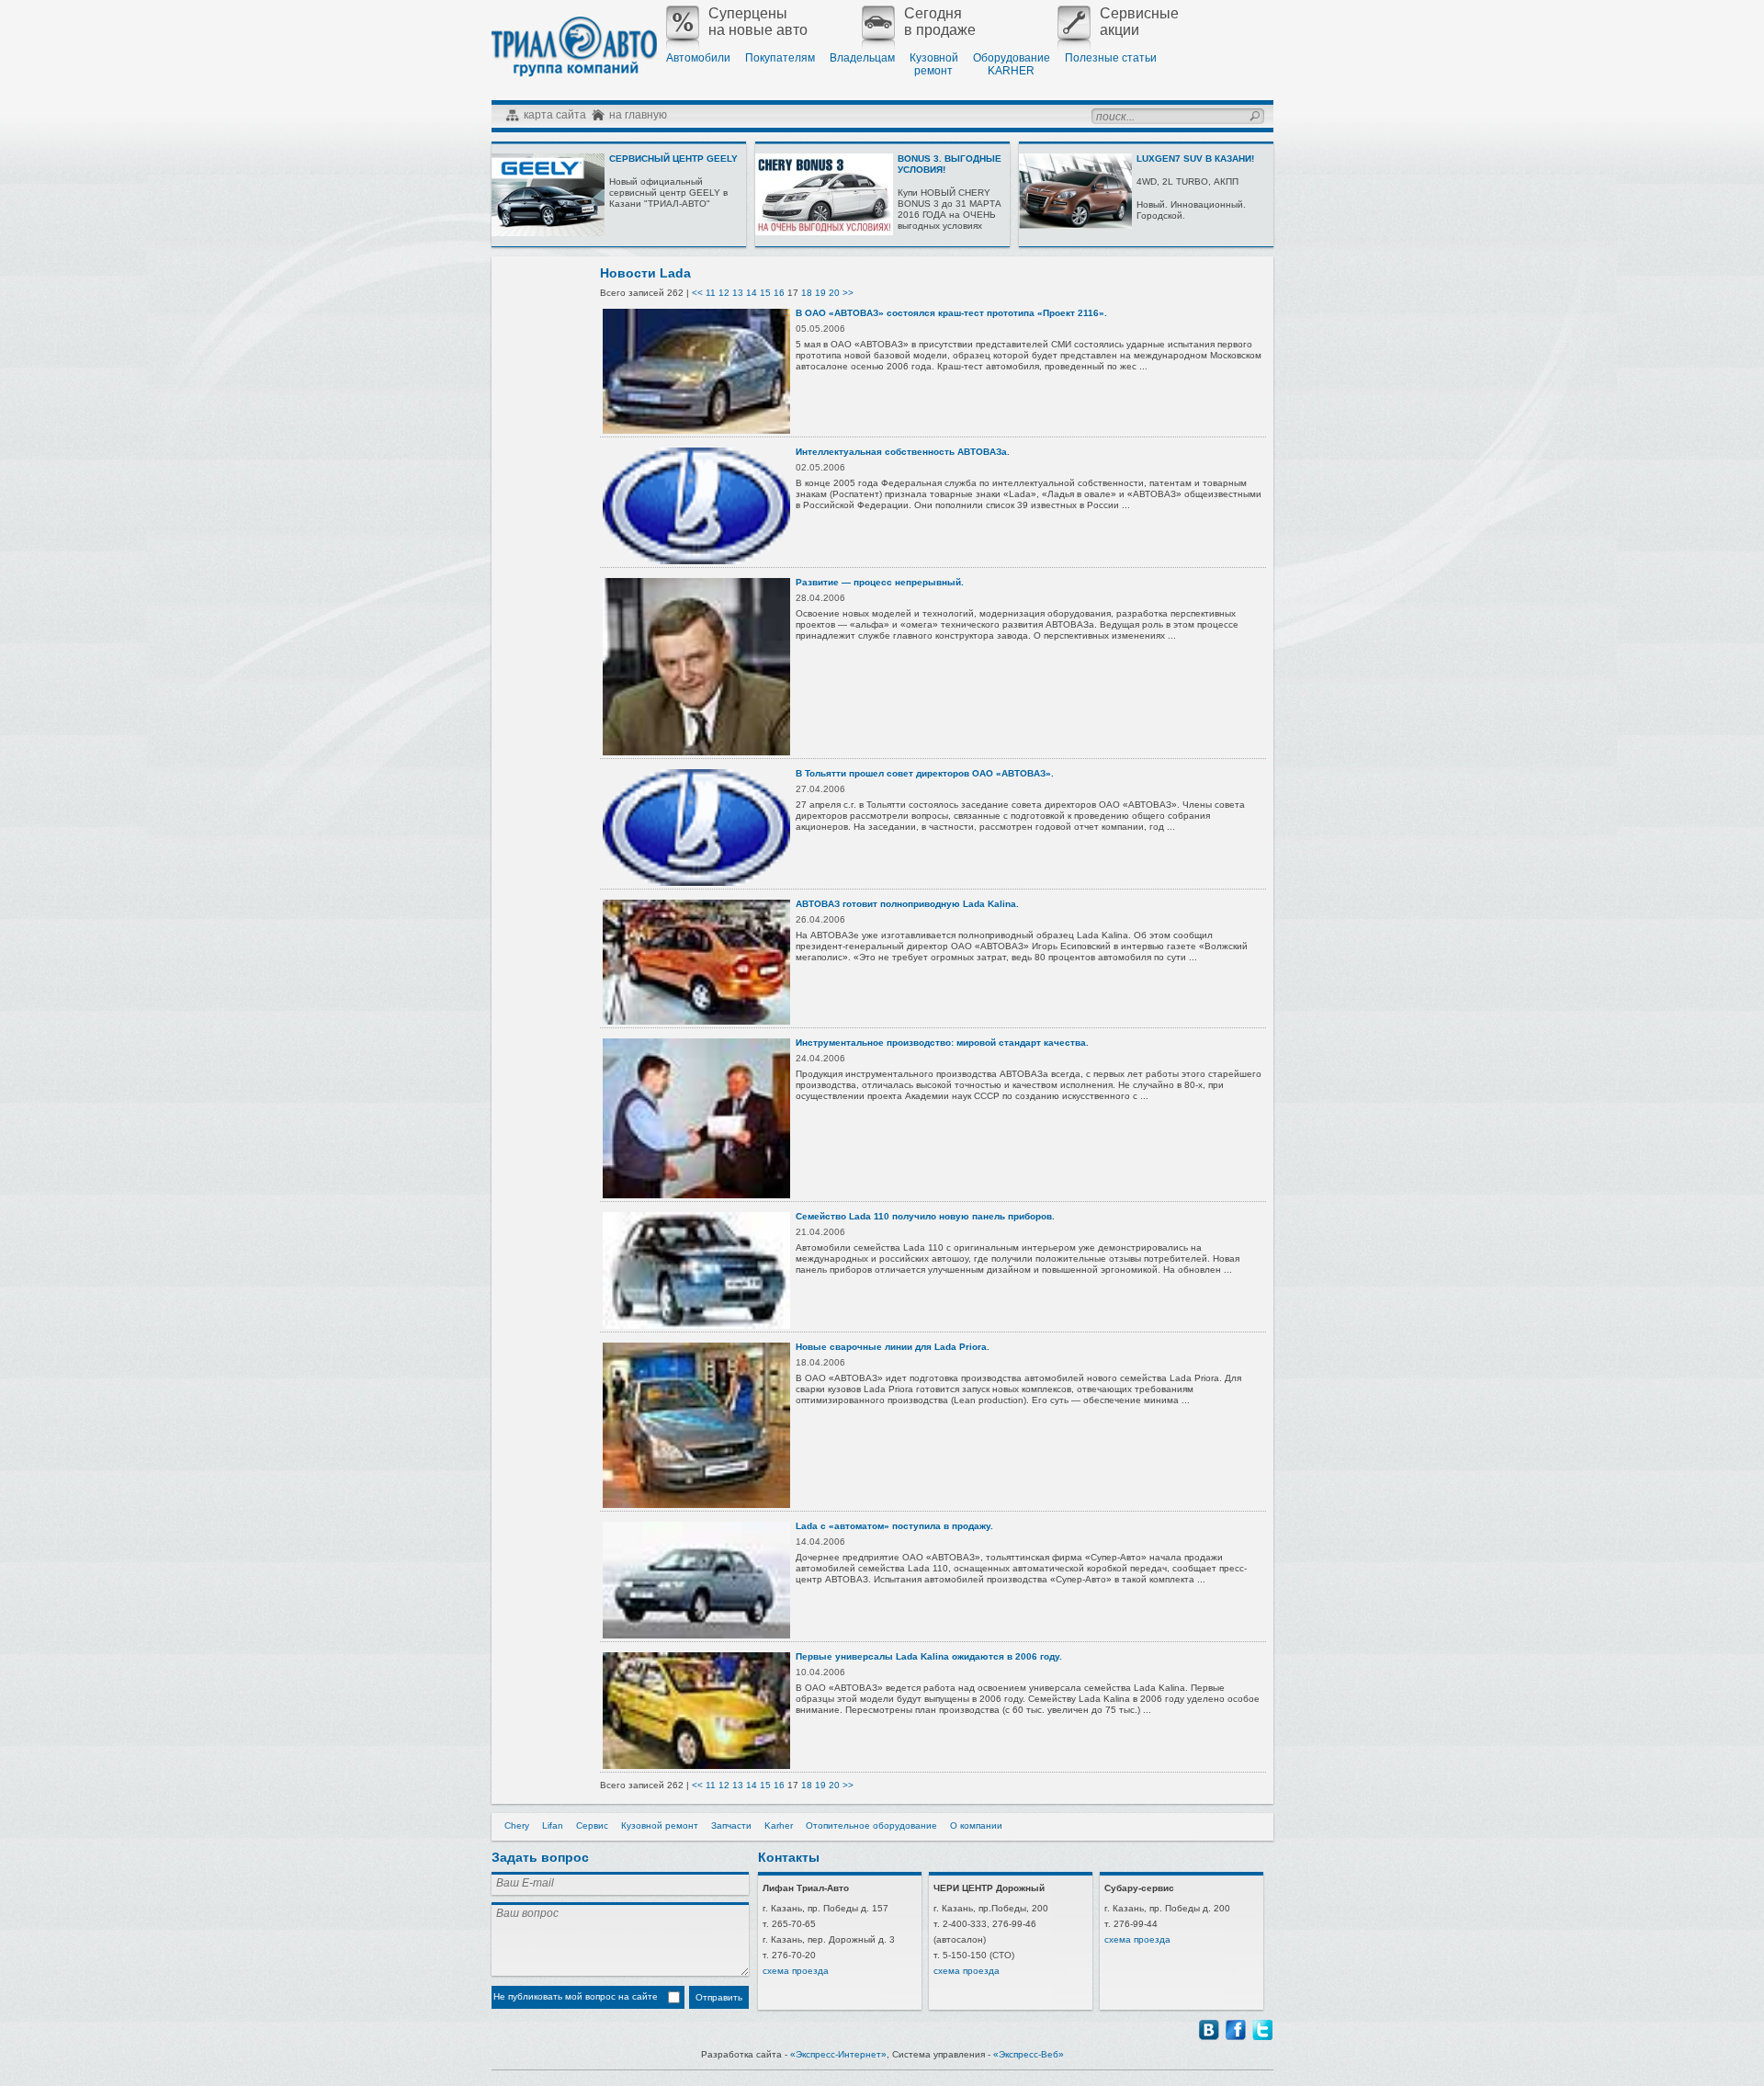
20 (834, 293)
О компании (976, 1825)
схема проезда (796, 1971)
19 (820, 293)
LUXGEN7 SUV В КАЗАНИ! (1195, 159)
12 (724, 293)
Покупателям (780, 58)
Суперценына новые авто (758, 22)
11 (711, 293)
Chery (517, 1825)
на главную (638, 115)
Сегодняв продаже (940, 22)
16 (779, 293)
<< (697, 293)
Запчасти (731, 1825)
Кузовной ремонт (660, 1825)
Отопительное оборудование (871, 1825)
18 (807, 293)
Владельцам (862, 58)
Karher (779, 1825)
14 (752, 293)
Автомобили (698, 58)
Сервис (592, 1825)
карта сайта (555, 115)
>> (848, 293)
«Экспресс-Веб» (1029, 2054)
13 (738, 293)
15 (765, 293)
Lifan (553, 1825)
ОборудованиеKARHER (1012, 64)
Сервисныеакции (1139, 22)
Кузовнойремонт (934, 64)
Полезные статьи (1111, 58)
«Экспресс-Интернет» (838, 2054)
